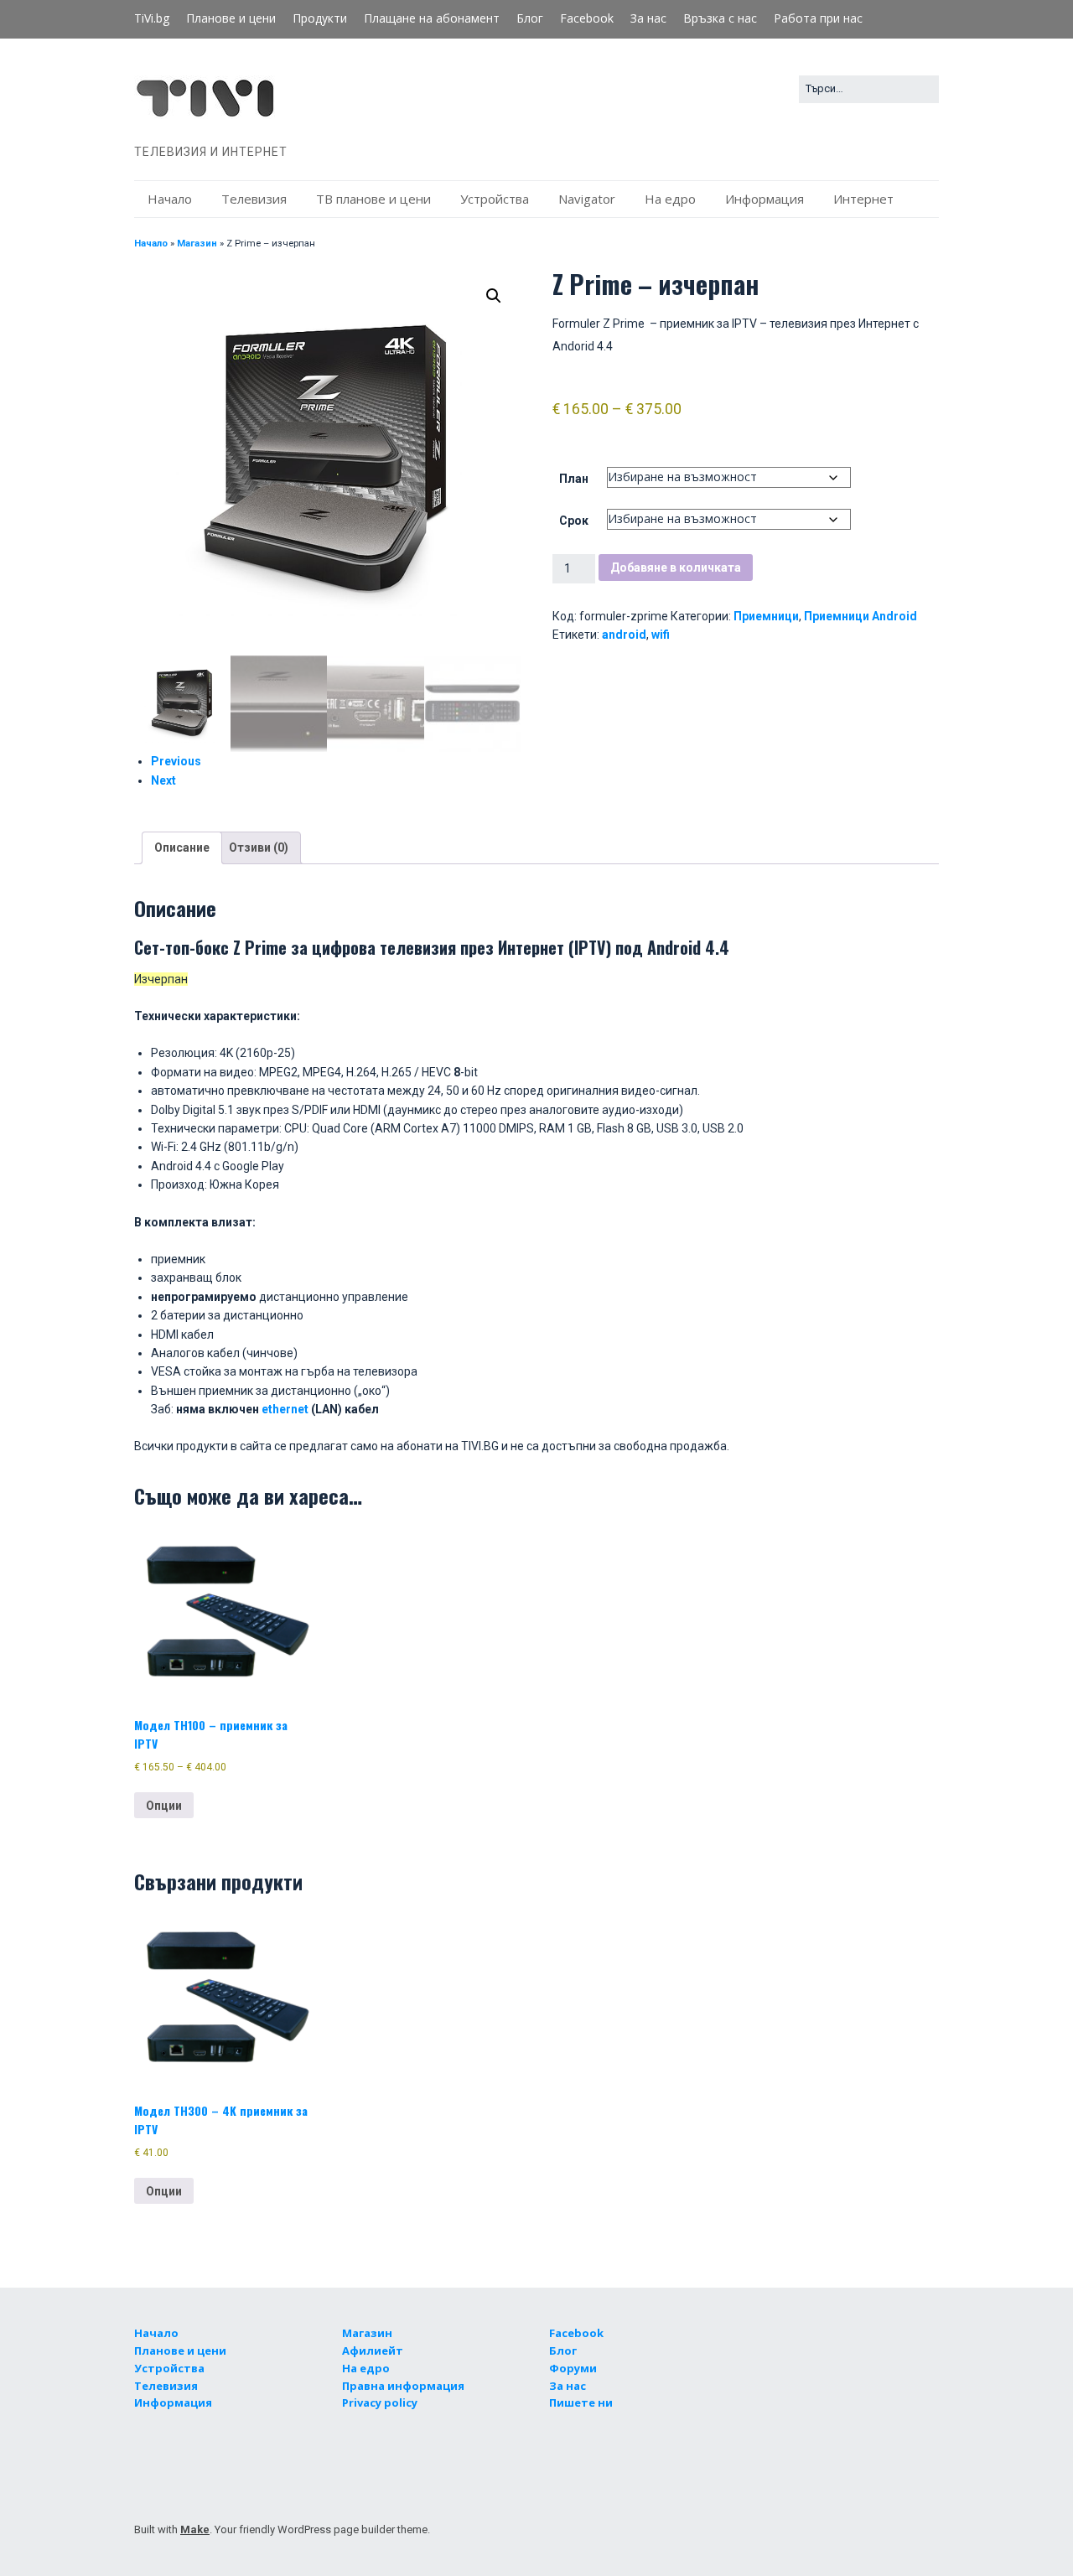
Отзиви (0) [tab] (259, 847)
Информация (765, 199)
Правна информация (403, 2386)
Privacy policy (380, 2402)
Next (163, 780)
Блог (530, 18)
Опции (164, 1806)
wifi (661, 635)
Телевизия (254, 199)
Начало (170, 199)
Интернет (863, 199)
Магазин (197, 244)
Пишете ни (581, 2402)
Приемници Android (860, 616)
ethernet (286, 1409)
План (574, 479)
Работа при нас (818, 18)
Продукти (320, 18)
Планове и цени (231, 18)
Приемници (766, 616)
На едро (670, 199)
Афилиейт (373, 2351)
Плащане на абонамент (432, 18)
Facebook (587, 18)
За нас (648, 18)
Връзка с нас (720, 18)
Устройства (495, 199)
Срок (574, 521)
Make (195, 2529)
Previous (176, 761)
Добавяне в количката (676, 568)
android (624, 635)
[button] (494, 296)
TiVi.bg (152, 18)
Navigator (587, 199)
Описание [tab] (182, 847)
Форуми (573, 2368)
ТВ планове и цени (373, 199)
